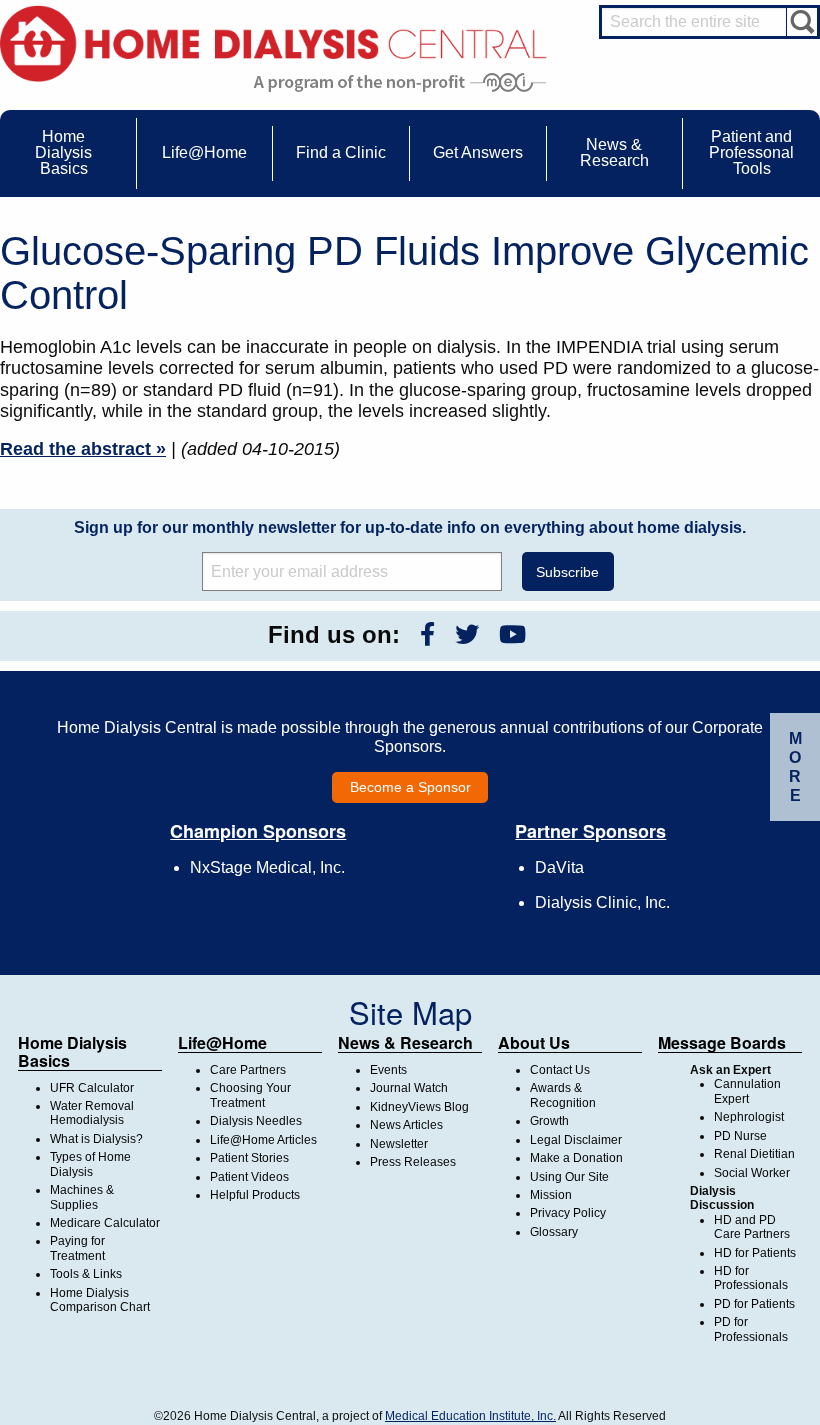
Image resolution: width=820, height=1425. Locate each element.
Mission (551, 1195)
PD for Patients (754, 1304)
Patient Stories (249, 1158)
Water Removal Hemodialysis (92, 1113)
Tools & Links (86, 1274)
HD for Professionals (751, 1278)
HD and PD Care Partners (752, 1227)
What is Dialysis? (96, 1139)
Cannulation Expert (747, 1091)
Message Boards (722, 1042)
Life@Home (222, 1042)
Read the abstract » (83, 449)
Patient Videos (249, 1177)
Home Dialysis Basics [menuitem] (63, 152)
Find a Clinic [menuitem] (341, 152)
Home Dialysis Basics (72, 1051)
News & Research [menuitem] (614, 152)
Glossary (554, 1232)
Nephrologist (749, 1117)
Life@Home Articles (263, 1140)
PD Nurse (740, 1136)
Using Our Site (569, 1177)
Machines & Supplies (82, 1197)
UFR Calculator (92, 1088)
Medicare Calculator (105, 1223)
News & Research (405, 1042)
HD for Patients (755, 1253)
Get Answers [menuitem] (478, 152)
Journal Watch (409, 1088)
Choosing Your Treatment (250, 1095)
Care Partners (248, 1070)
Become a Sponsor (410, 787)
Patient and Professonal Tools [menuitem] (751, 152)
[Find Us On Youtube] (512, 634)
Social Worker (752, 1173)
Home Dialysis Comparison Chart (100, 1300)
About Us (534, 1042)
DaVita (559, 867)
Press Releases (413, 1162)
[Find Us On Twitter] (467, 634)
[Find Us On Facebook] (427, 634)
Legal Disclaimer (576, 1140)
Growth (549, 1121)
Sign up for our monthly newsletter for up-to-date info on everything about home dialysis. (410, 527)
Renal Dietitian (754, 1154)
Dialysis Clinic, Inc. (602, 902)
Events (388, 1070)
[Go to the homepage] (273, 42)
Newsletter (399, 1144)
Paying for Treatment (77, 1248)
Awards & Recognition (563, 1095)
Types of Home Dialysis (90, 1164)
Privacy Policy (568, 1213)
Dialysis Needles (256, 1121)
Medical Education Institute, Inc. (470, 1416)
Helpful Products (255, 1195)
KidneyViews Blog (419, 1107)
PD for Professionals (751, 1329)
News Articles (406, 1125)
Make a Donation (576, 1158)
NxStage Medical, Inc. (267, 867)
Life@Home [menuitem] (204, 152)
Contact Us (560, 1070)
